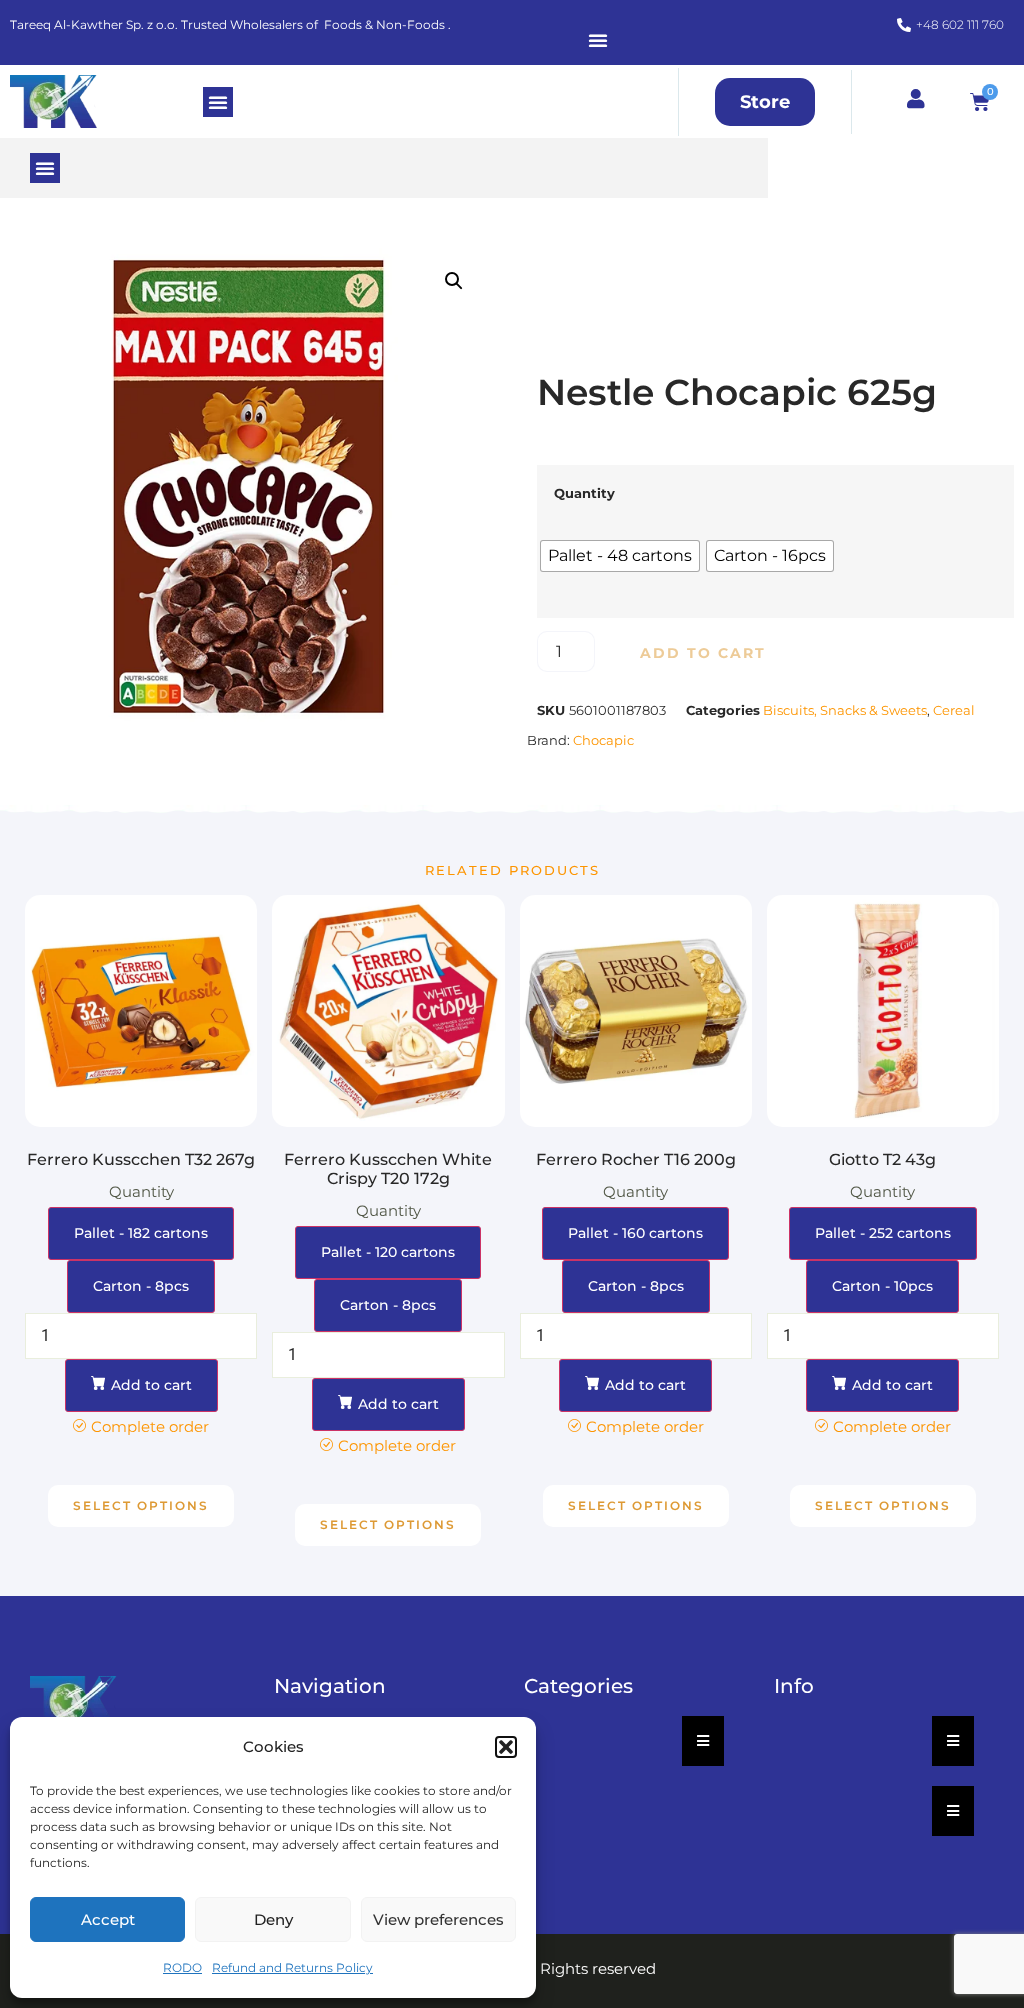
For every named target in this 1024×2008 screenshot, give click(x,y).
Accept (108, 1919)
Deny (273, 1919)
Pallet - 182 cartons (141, 1233)
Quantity (584, 493)
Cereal (954, 710)
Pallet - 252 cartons (883, 1233)
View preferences (438, 1919)
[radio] (620, 556)
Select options (141, 1505)
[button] (506, 1747)
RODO (182, 1967)
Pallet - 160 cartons (635, 1233)
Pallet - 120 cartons (388, 1252)
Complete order (150, 1426)
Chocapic (603, 740)
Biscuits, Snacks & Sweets (845, 710)
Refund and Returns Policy (292, 1967)
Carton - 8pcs (141, 1286)
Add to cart (703, 653)
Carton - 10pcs (882, 1286)
